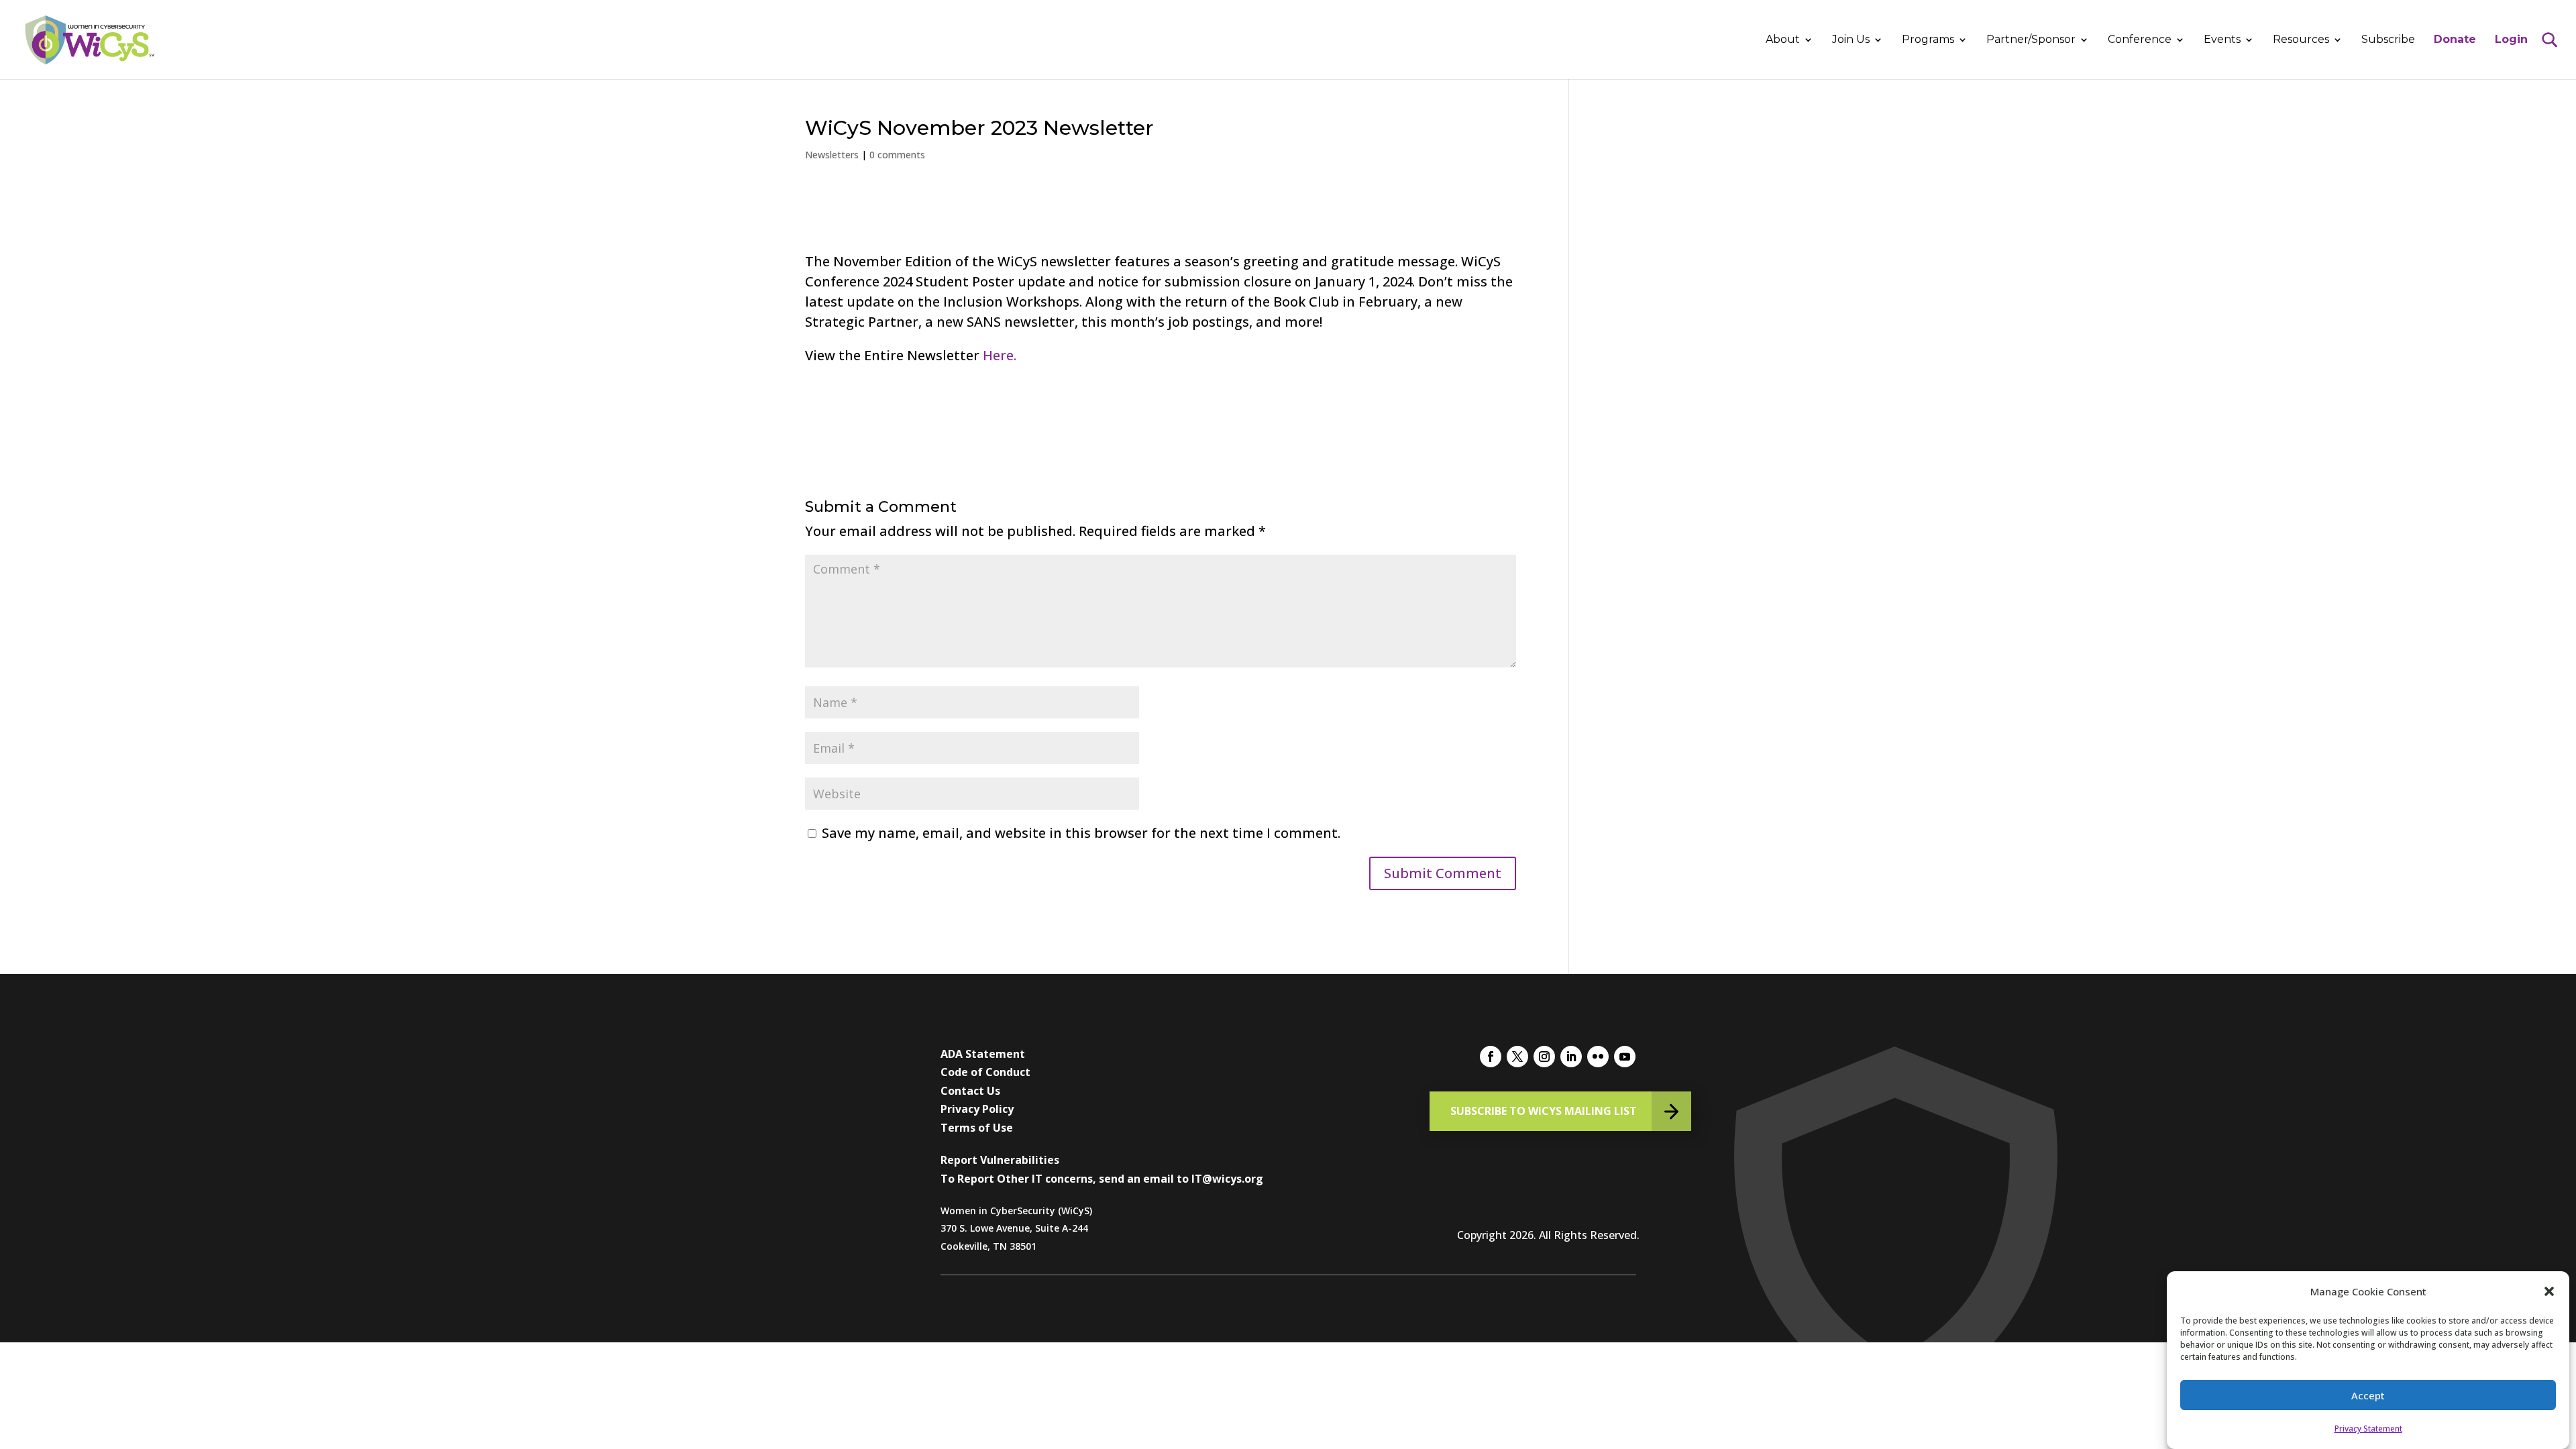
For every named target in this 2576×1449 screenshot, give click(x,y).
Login (2511, 40)
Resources (2301, 40)
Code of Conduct (985, 1072)
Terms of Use (977, 1128)
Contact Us (970, 1091)
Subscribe (2388, 40)
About (1783, 40)
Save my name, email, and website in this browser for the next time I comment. (1081, 833)
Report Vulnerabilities (1000, 1160)
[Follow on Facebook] (1491, 1057)
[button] (2549, 1291)
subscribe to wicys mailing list (1544, 1111)
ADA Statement (983, 1054)
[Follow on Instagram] (1544, 1057)
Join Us (1851, 40)
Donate (2455, 40)
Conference (2140, 40)
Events (2222, 40)
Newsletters (832, 155)
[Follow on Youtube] (1625, 1057)
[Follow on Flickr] (1598, 1057)
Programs (1928, 40)
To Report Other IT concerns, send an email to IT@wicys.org (1102, 1179)
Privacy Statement (2368, 1429)
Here (998, 355)
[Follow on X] (1517, 1057)
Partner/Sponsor (2031, 40)
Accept (2368, 1395)
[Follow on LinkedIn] (1571, 1057)
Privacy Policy (977, 1109)
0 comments (897, 155)
